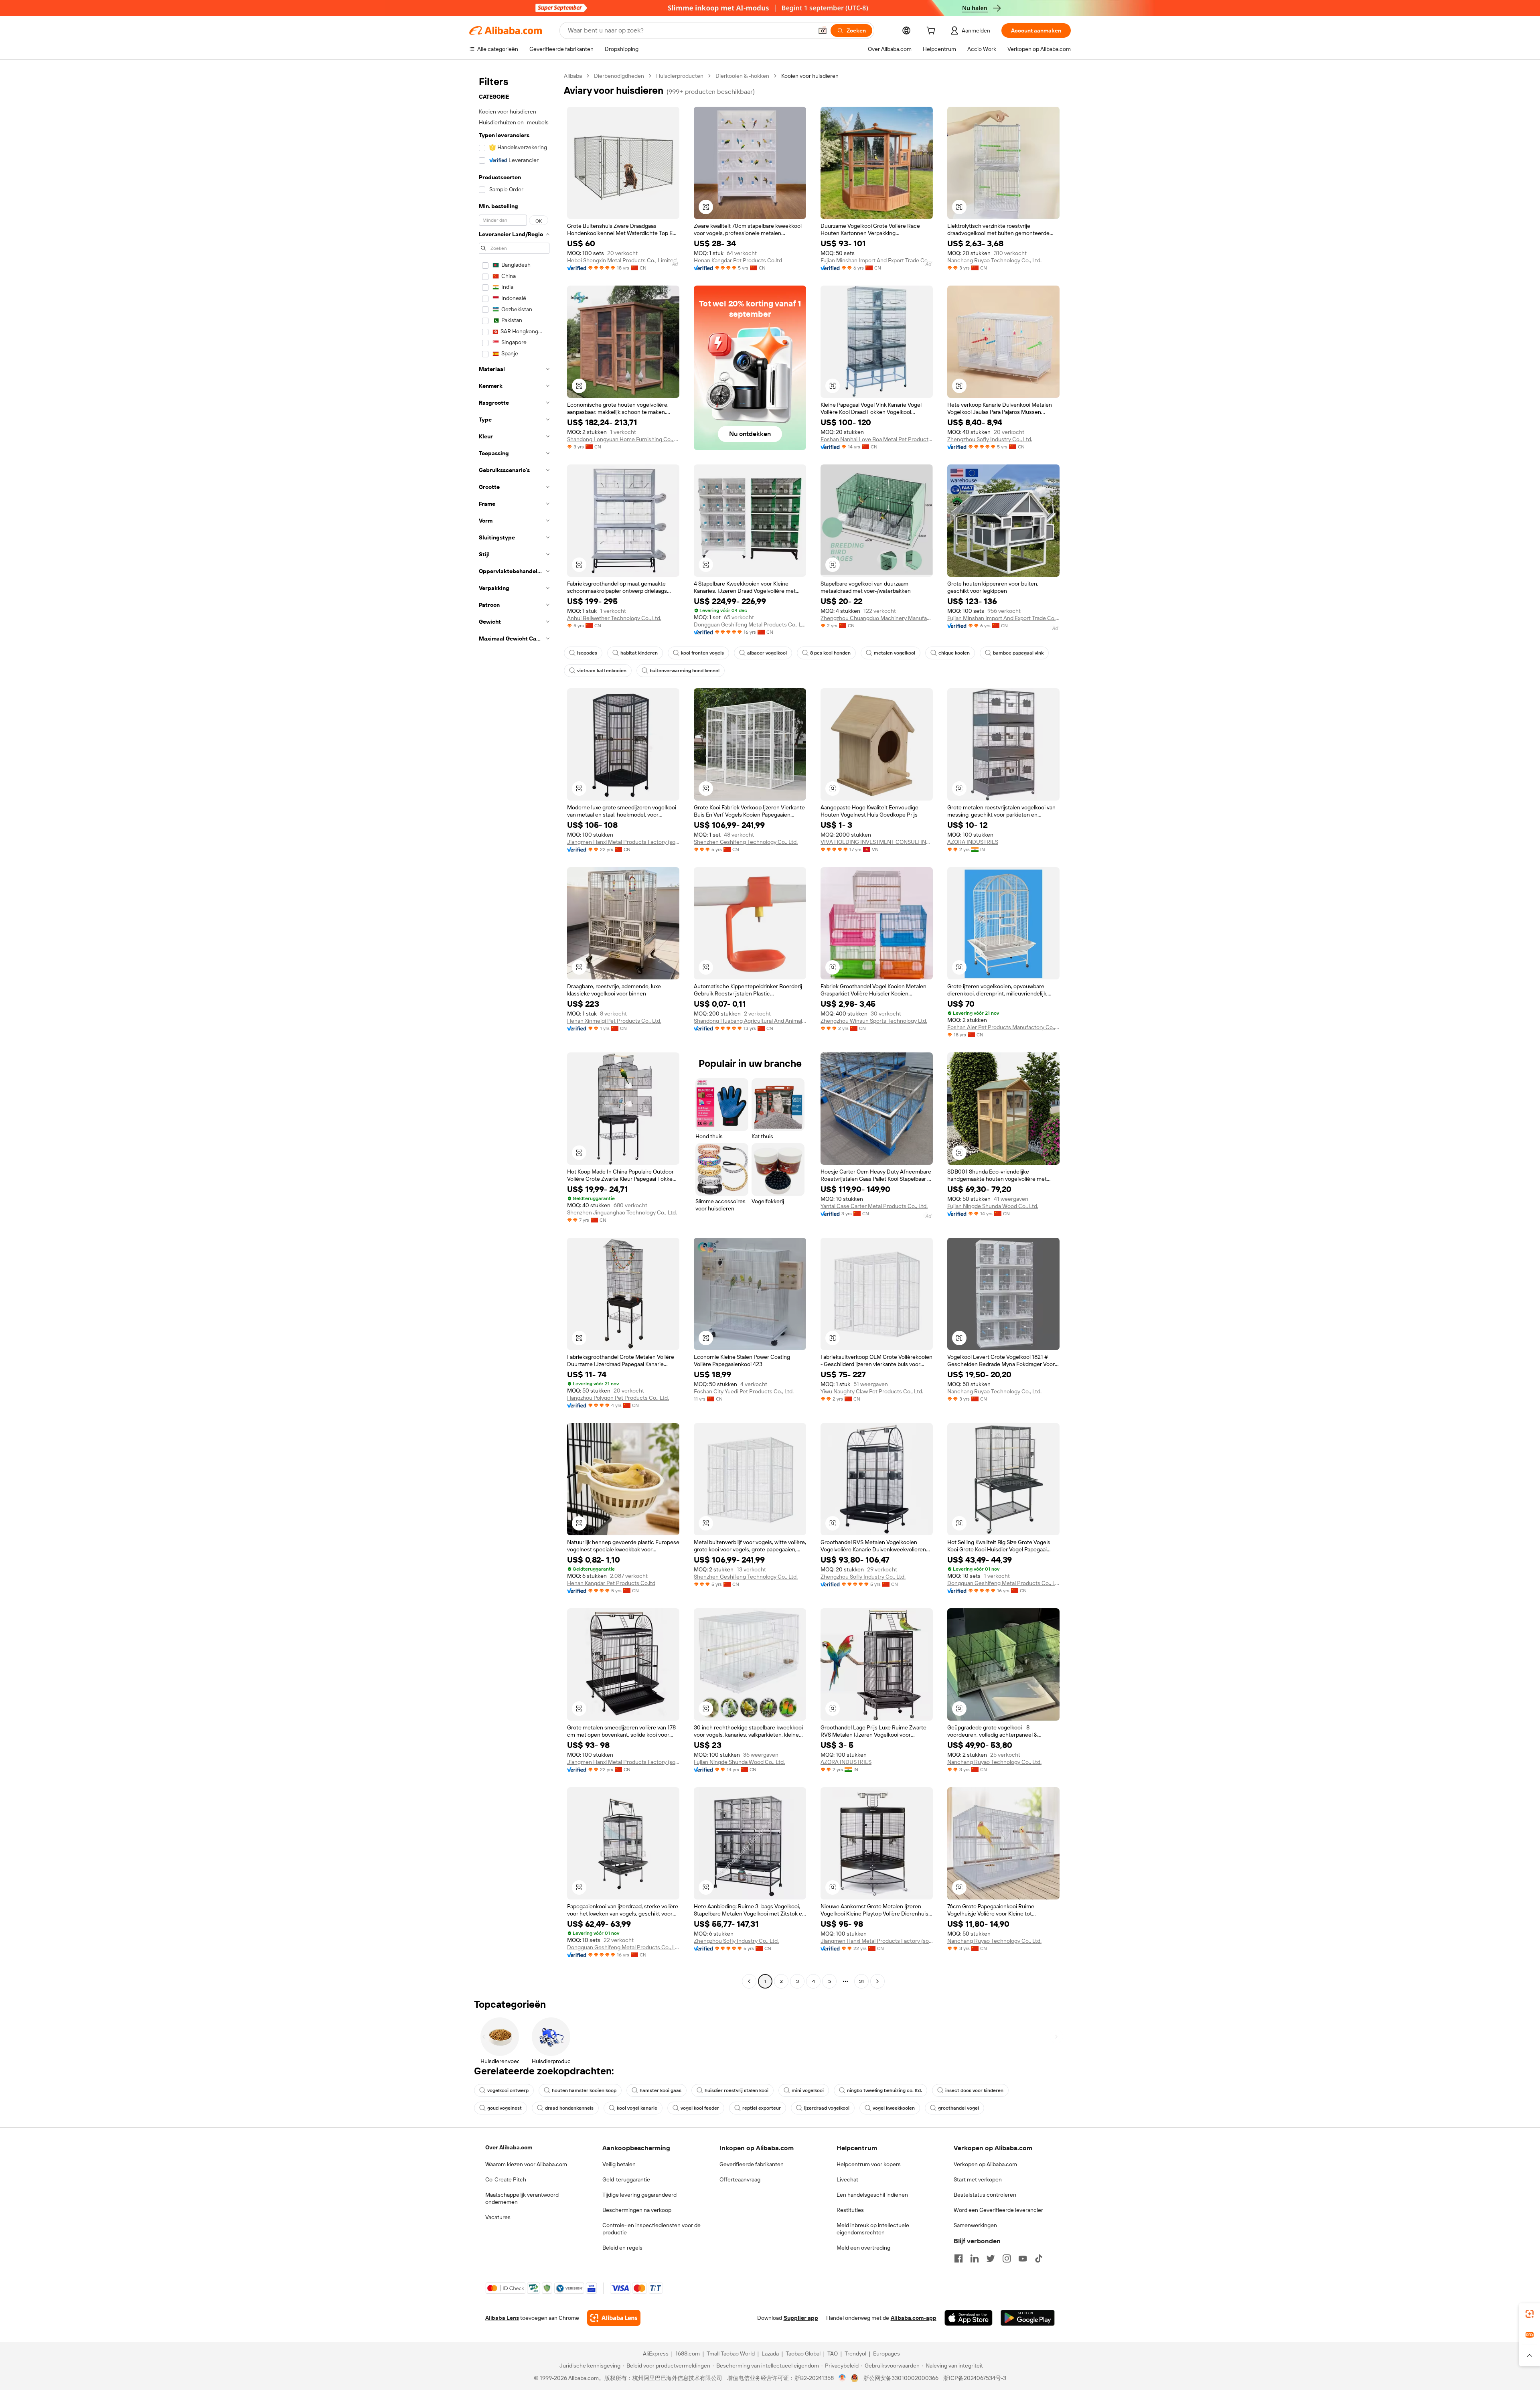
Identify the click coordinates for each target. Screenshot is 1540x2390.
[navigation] (514, 1030)
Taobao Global (803, 2354)
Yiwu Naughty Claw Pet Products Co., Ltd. (872, 1391)
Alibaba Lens (502, 2318)
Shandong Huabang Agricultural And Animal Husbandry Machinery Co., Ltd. (750, 1021)
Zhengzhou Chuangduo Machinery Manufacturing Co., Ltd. (877, 618)
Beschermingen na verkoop (637, 2210)
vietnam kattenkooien (602, 671)
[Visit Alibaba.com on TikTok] (1039, 2258)
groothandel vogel (958, 2108)
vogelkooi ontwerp (508, 2090)
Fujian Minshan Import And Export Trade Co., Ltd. (877, 260)
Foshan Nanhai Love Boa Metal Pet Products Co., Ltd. (877, 439)
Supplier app (801, 2318)
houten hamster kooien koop (584, 2090)
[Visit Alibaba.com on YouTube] (1023, 2258)
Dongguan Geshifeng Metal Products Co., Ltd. (750, 624)
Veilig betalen (619, 2164)
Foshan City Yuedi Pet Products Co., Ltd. (744, 1391)
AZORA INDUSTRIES (973, 842)
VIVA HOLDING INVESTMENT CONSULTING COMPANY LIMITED (877, 842)
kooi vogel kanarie (637, 2108)
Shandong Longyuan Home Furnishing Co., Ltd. (623, 439)
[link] (1530, 2314)
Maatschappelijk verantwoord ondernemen (522, 2198)
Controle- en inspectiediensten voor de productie (651, 2229)
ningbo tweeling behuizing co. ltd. (884, 2090)
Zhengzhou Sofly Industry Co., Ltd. (990, 439)
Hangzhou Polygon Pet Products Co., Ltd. (618, 1398)
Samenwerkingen (975, 2225)
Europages (887, 2354)
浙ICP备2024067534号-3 (975, 2378)
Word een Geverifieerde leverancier (998, 2210)
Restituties (850, 2210)
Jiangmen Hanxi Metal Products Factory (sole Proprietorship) (623, 842)
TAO (833, 2354)
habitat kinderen (639, 653)
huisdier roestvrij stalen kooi (737, 2090)
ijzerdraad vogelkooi (827, 2108)
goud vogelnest (505, 2108)
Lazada (770, 2354)
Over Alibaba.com (509, 2147)
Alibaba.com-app (914, 2318)
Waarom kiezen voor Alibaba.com (526, 2164)
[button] (823, 30)
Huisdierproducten (680, 76)
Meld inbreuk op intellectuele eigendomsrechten (873, 2229)
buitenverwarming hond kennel (685, 671)
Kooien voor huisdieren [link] (810, 76)
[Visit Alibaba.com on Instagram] (1007, 2258)
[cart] (932, 32)
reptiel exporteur (762, 2108)
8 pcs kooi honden (830, 653)
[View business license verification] (842, 2378)
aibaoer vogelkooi (767, 653)
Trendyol (855, 2354)
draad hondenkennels (569, 2108)
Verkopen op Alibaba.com (985, 2164)
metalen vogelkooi (895, 653)
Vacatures (498, 2217)
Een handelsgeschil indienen (872, 2195)
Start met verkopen (978, 2179)
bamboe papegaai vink (1018, 653)
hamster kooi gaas (661, 2090)
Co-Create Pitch (506, 2179)
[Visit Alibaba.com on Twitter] (991, 2258)
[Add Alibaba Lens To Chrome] (614, 2318)
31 (861, 1981)
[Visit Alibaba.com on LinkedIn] (975, 2258)
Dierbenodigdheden (619, 76)
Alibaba (573, 76)
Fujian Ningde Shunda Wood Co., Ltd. (993, 1206)
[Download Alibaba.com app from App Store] (969, 2318)
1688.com (688, 2354)
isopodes (587, 653)
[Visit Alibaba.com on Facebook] (958, 2258)
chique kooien (954, 653)
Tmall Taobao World (731, 2354)
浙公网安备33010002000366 (901, 2378)
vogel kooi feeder (700, 2108)
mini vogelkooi (808, 2090)
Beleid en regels (622, 2248)
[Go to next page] (877, 1981)
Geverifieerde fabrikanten (752, 2164)
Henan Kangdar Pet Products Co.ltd (738, 260)
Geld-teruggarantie (626, 2179)
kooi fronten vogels (702, 653)
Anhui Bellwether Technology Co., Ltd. (614, 618)
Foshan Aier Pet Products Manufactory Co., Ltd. (1003, 1027)
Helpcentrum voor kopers (869, 2164)
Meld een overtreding (863, 2248)
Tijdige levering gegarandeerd (639, 2195)
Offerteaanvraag (740, 2179)
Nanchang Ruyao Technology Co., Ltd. (994, 260)
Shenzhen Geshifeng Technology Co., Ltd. (746, 842)
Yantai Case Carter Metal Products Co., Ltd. (874, 1206)
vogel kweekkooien (894, 2108)
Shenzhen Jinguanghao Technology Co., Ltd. (622, 1212)
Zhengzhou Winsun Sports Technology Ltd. (874, 1021)
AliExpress (656, 2354)
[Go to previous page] (749, 1981)
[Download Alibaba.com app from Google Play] (1028, 2318)
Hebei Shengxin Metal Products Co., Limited (622, 260)
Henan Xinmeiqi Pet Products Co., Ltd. (614, 1021)
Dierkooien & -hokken (742, 76)
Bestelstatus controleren (985, 2195)
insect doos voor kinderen (974, 2090)
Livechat (847, 2179)
